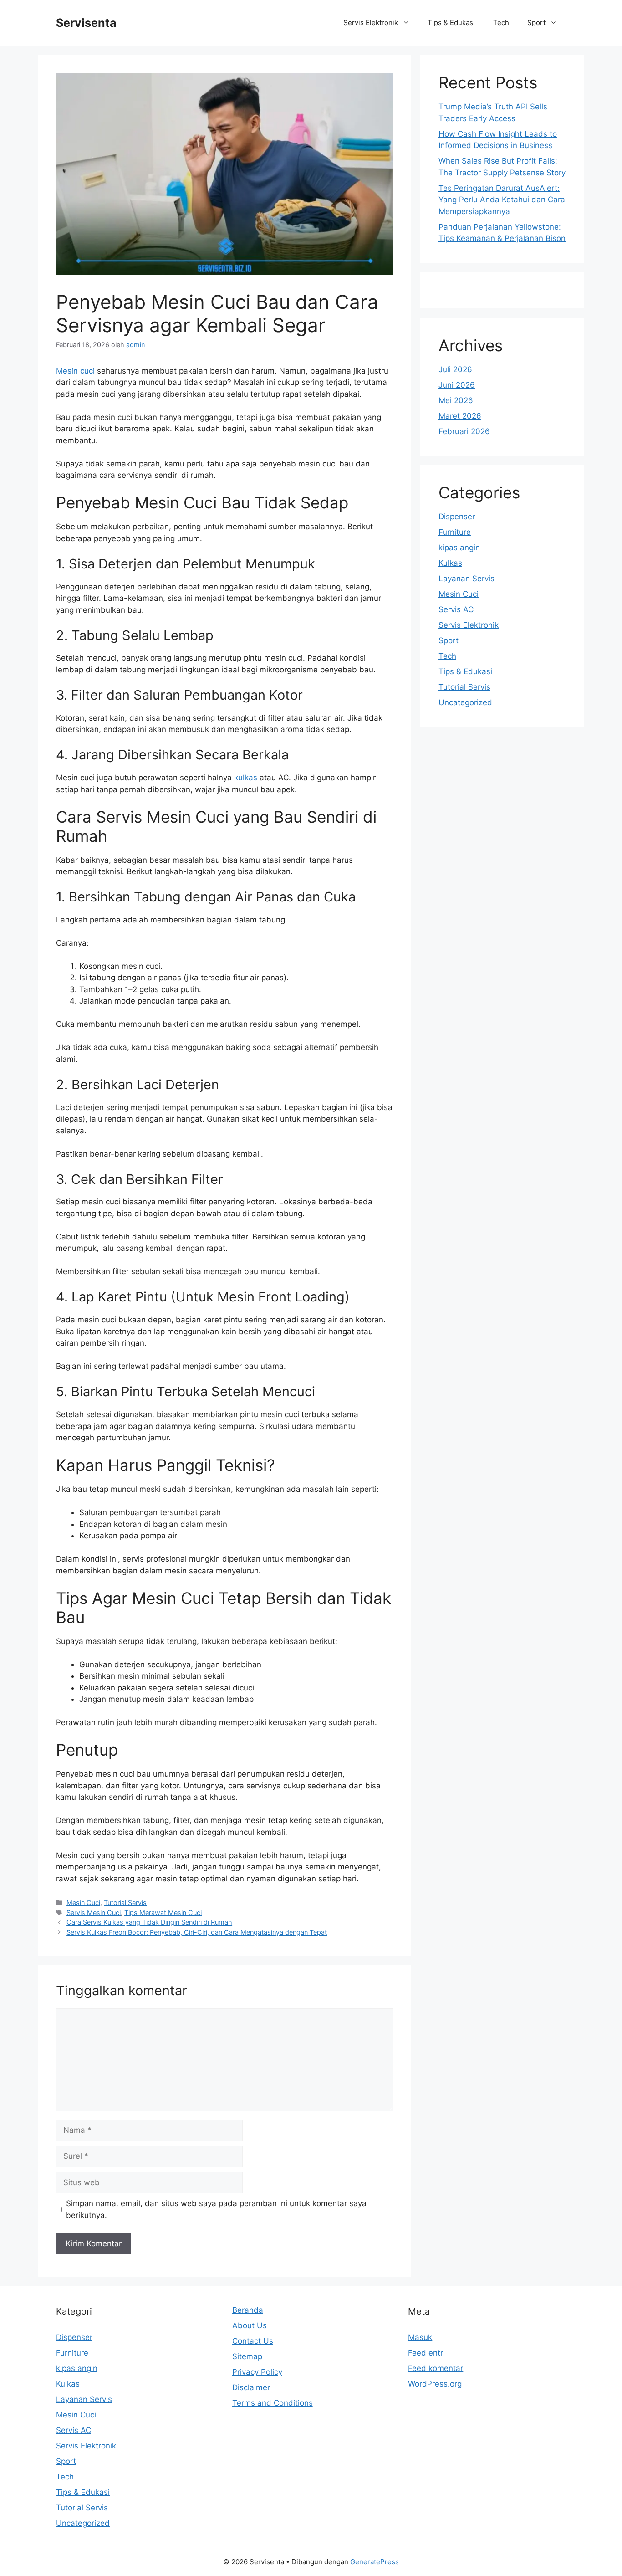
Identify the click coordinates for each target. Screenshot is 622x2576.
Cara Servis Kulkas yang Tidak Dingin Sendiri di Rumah (149, 1922)
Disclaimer (251, 2387)
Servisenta (86, 23)
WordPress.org (435, 2384)
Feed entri (426, 2353)
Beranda (248, 2310)
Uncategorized (465, 702)
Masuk (420, 2337)
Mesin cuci (76, 371)
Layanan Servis (466, 579)
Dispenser (457, 517)
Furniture (455, 532)
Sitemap (247, 2356)
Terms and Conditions (273, 2403)
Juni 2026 (457, 385)
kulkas (247, 778)
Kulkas (450, 563)
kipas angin (459, 548)
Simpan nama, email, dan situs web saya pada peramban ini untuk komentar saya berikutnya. (216, 2209)
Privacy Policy (257, 2372)
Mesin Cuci (83, 1903)
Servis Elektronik (371, 23)
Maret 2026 (460, 416)
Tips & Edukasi (451, 23)
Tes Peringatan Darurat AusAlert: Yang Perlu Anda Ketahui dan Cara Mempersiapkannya (502, 200)
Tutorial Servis (125, 1903)
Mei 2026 (456, 400)
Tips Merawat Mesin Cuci (163, 1913)
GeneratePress (375, 2562)
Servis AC (456, 609)
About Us (250, 2325)
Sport (536, 23)
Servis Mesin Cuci (94, 1913)
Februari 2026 (464, 431)
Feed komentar (436, 2368)
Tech (501, 23)
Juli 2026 (455, 369)
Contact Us (253, 2341)
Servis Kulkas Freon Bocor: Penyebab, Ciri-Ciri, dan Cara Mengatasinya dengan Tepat (197, 1932)
